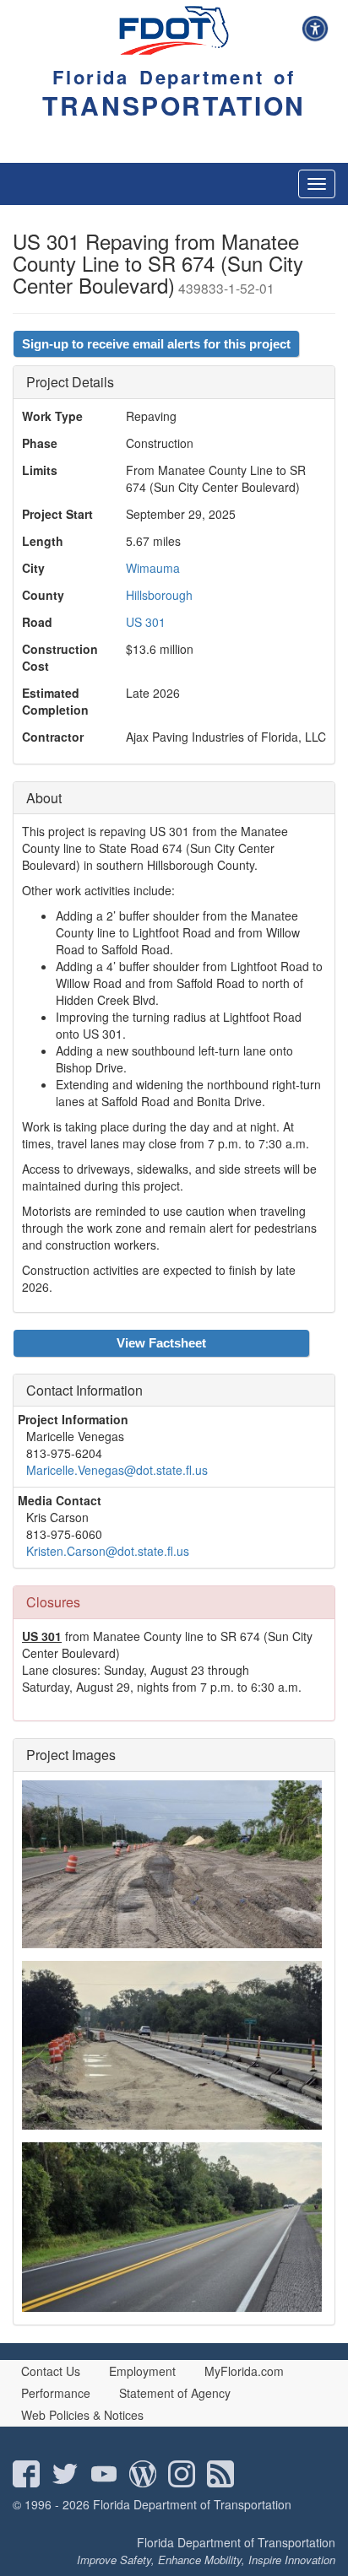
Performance (56, 2393)
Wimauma (153, 568)
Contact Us (51, 2371)
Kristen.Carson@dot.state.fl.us (108, 1551)
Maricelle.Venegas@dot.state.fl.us (117, 1470)
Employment (142, 2371)
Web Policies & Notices (82, 2415)
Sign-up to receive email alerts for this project (156, 344)
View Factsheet (161, 1343)
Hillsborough (159, 595)
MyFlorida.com (244, 2371)
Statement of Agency (175, 2393)
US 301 (146, 622)
